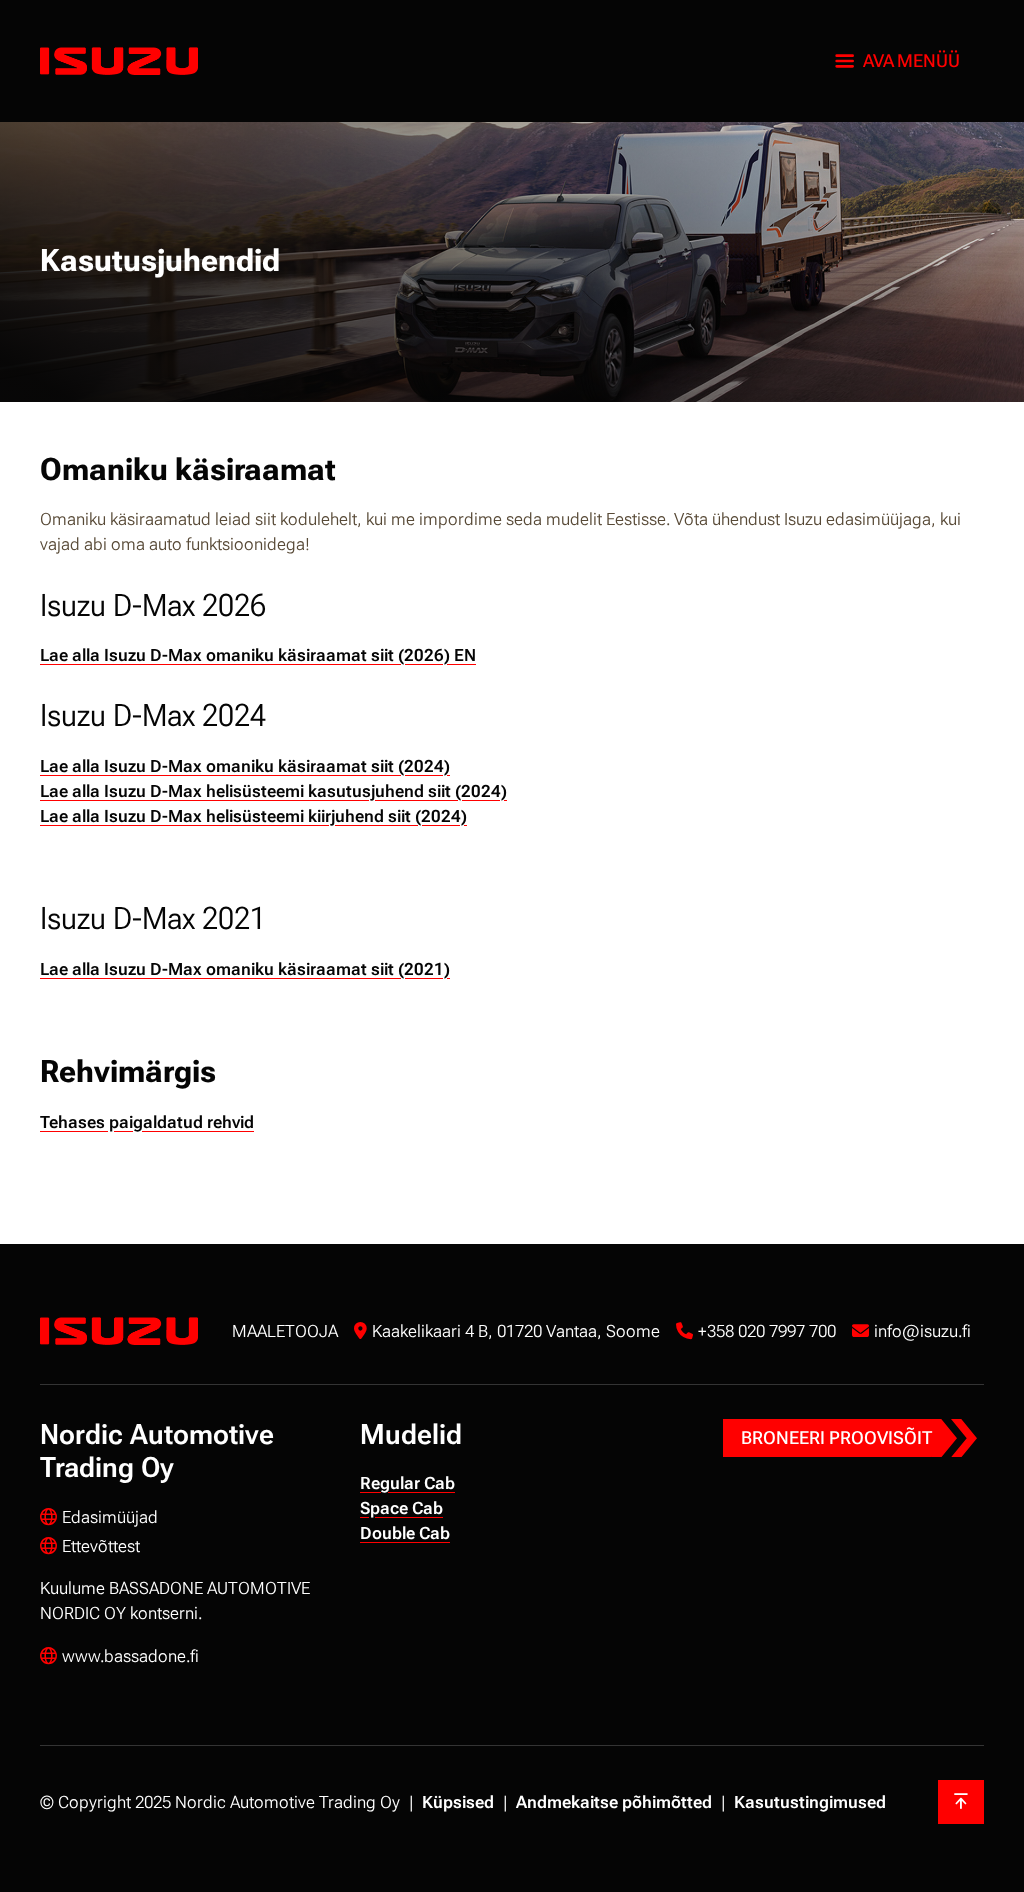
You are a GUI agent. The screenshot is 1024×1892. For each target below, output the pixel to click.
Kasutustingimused (810, 1802)
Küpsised (458, 1802)
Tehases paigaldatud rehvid (147, 1122)
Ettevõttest (101, 1546)
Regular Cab (407, 1483)
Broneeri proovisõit (836, 1437)
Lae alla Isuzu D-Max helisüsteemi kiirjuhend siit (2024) (253, 816)
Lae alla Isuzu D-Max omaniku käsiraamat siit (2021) (245, 969)
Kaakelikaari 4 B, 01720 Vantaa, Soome (516, 1331)
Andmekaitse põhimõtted (614, 1802)
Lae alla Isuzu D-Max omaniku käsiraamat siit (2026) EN (258, 655)
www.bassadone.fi (130, 1656)
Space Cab (401, 1508)
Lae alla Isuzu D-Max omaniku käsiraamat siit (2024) (245, 766)
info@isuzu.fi (922, 1331)
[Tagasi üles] (961, 1802)
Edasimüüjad (110, 1517)
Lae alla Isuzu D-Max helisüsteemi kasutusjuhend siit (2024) (273, 791)
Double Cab (405, 1533)
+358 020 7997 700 (767, 1331)
